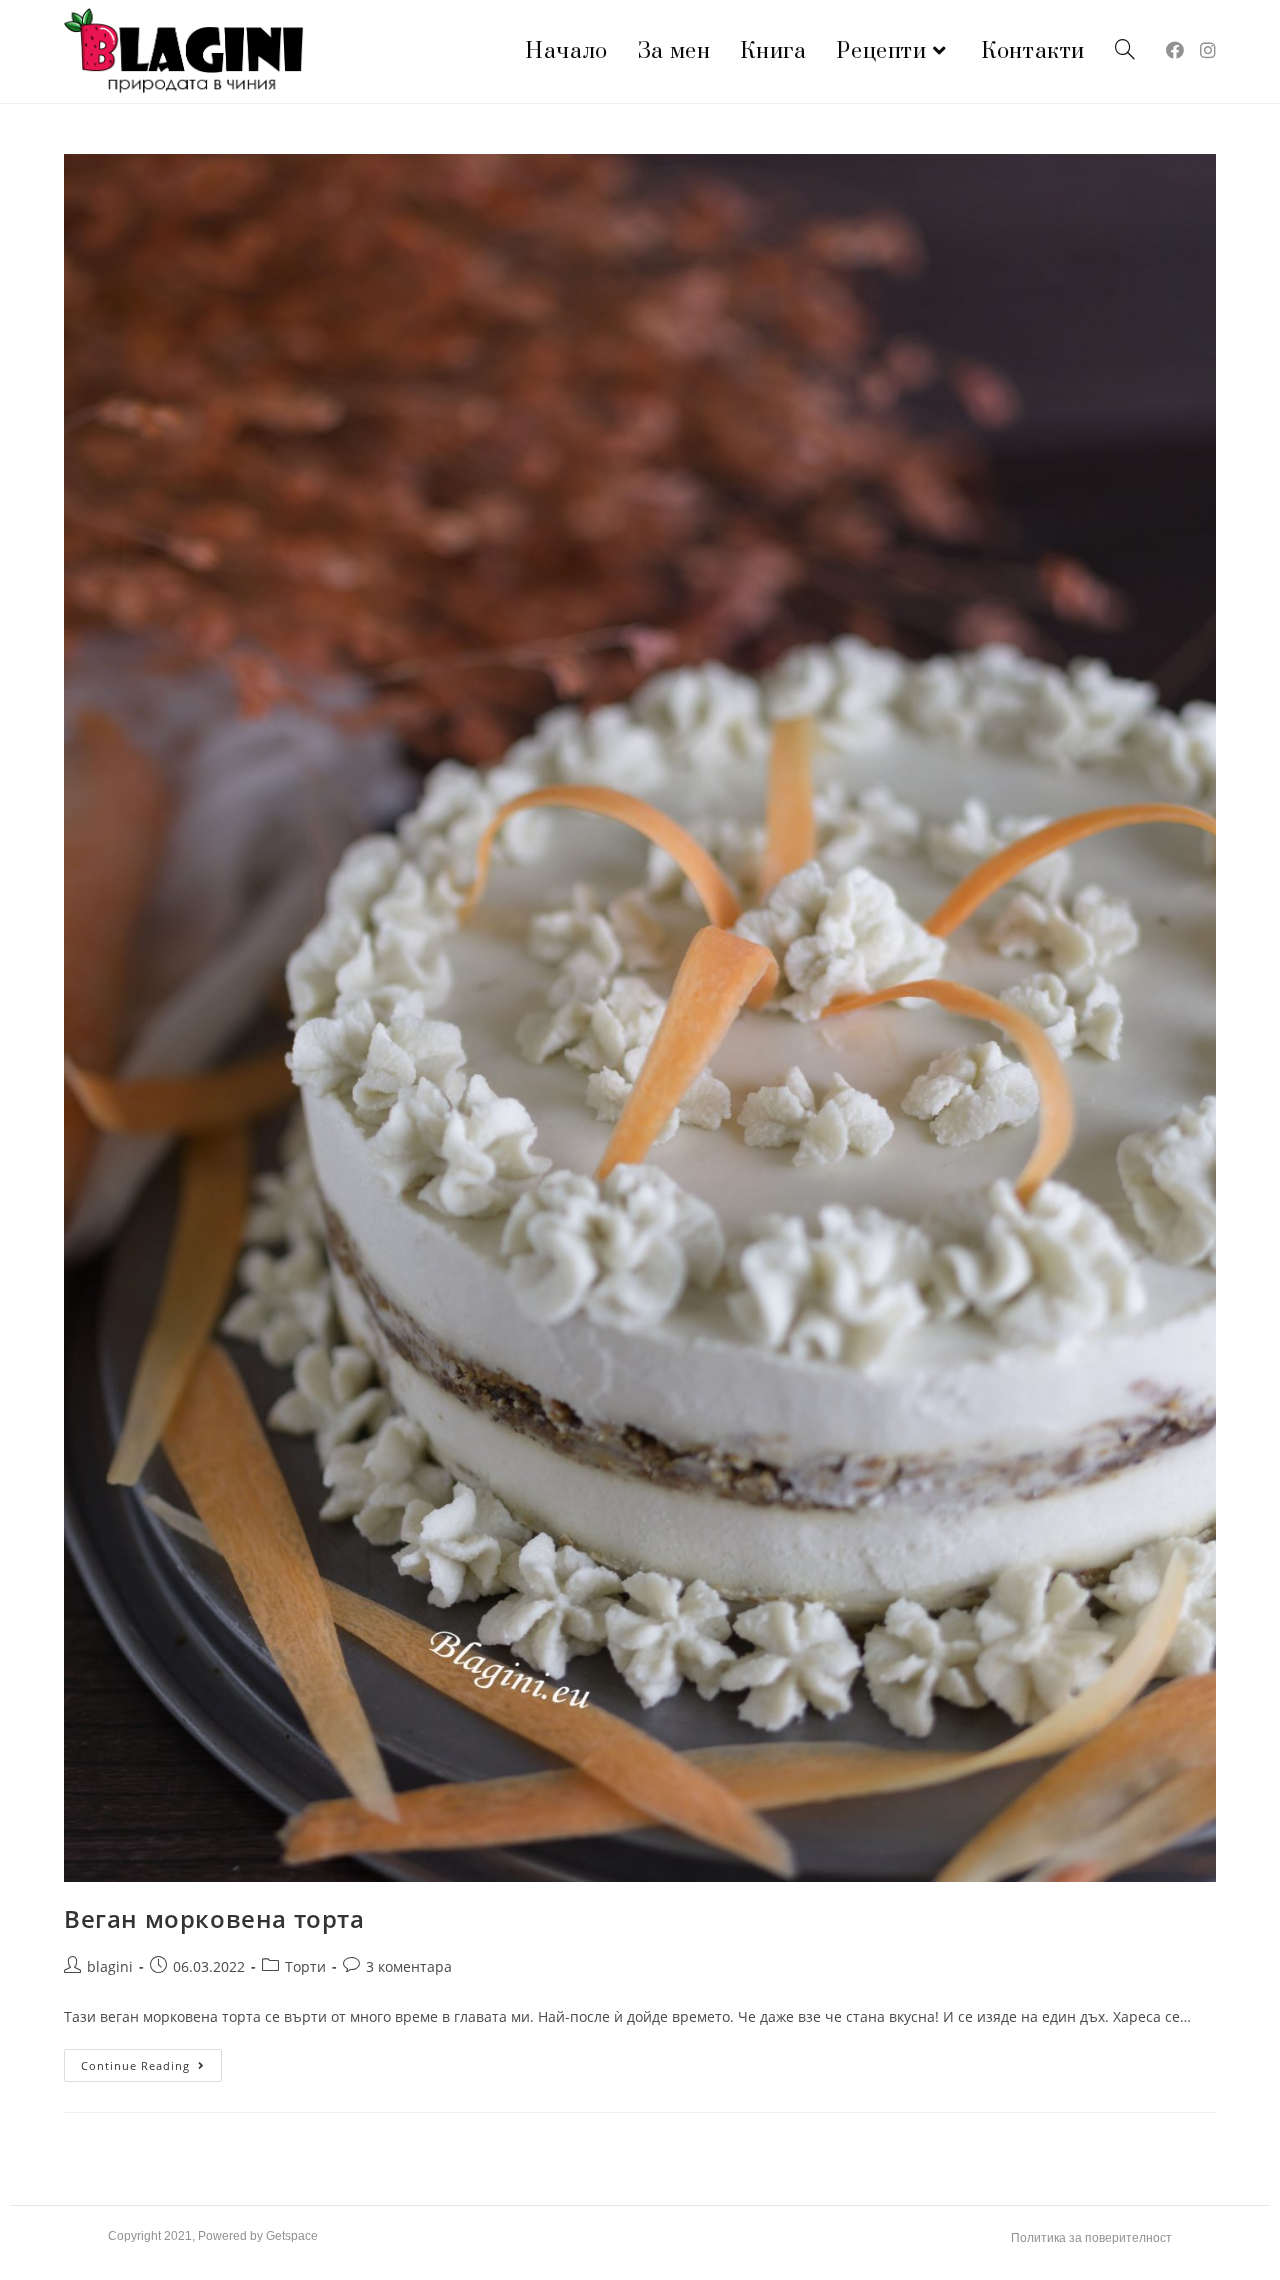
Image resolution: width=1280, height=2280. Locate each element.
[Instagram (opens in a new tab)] (1208, 50)
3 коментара (409, 1966)
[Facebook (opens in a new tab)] (1175, 50)
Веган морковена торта (214, 1918)
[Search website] (1125, 51)
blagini (110, 1966)
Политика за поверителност (1091, 2238)
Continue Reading (151, 2061)
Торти (305, 1966)
